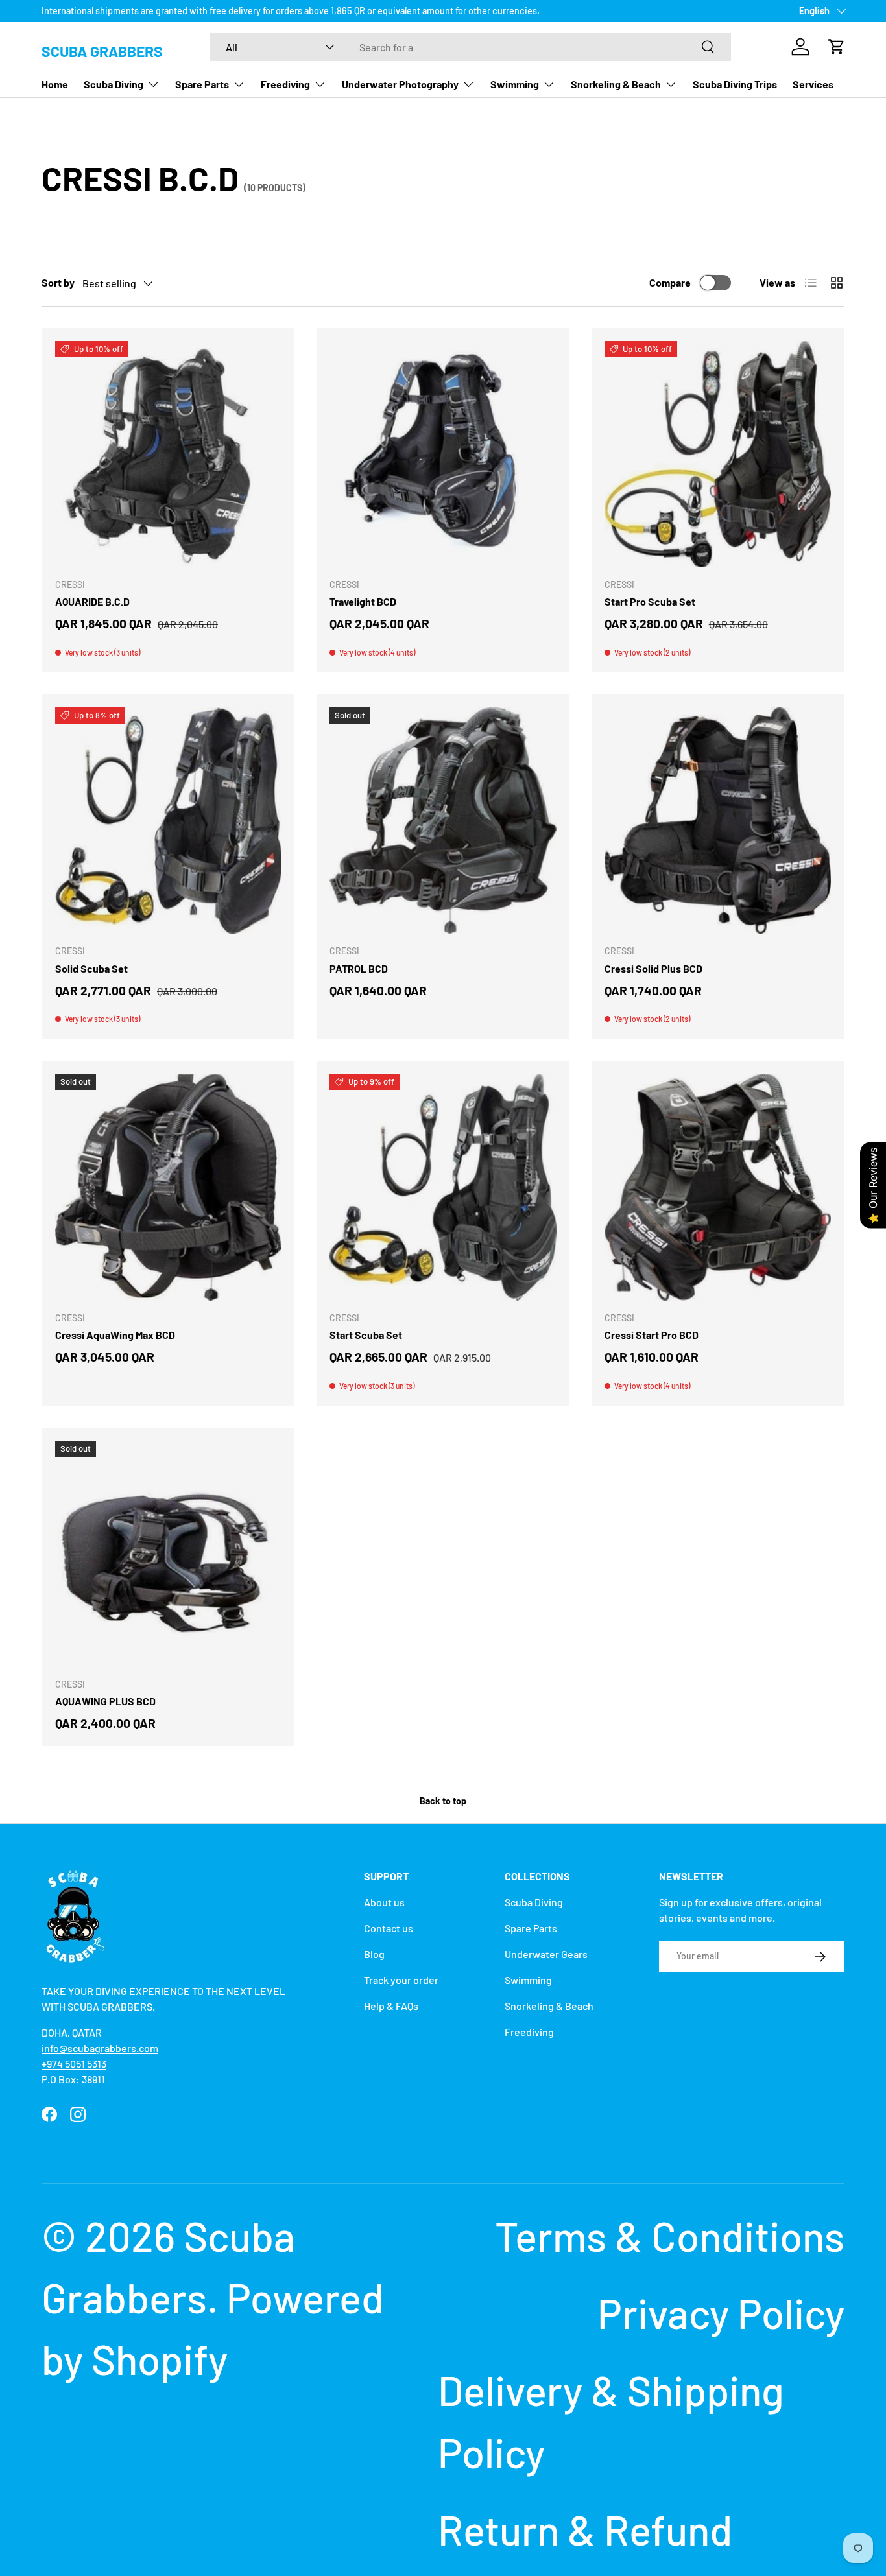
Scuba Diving (114, 84)
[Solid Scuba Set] (168, 821)
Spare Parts (202, 84)
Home (55, 84)
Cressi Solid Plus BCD (653, 968)
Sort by (58, 282)
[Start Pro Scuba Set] (718, 454)
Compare (670, 282)
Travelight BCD (363, 601)
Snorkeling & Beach (616, 84)
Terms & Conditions (670, 2235)
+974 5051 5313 (74, 2063)
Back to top (443, 1801)
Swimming (515, 84)
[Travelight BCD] (443, 454)
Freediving (285, 84)
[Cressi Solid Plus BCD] (718, 821)
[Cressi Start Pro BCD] (718, 1187)
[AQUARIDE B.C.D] (168, 454)
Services (813, 84)
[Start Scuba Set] (443, 1187)
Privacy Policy (721, 2312)
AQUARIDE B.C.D (92, 601)
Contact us (389, 1928)
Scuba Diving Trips (735, 84)
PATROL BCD (359, 968)
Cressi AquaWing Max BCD (115, 1335)
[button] (837, 47)
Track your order (401, 1980)
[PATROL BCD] (443, 821)
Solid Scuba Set (91, 968)
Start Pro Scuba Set (650, 601)
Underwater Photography (400, 84)
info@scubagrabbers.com (100, 2048)
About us (384, 1902)
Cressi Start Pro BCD (652, 1335)
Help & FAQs (391, 2006)
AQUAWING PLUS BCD (105, 1701)
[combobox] (471, 47)
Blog (374, 1954)
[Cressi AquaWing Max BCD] (168, 1187)
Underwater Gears (546, 1954)
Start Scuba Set (366, 1335)
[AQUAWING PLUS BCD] (168, 1554)
